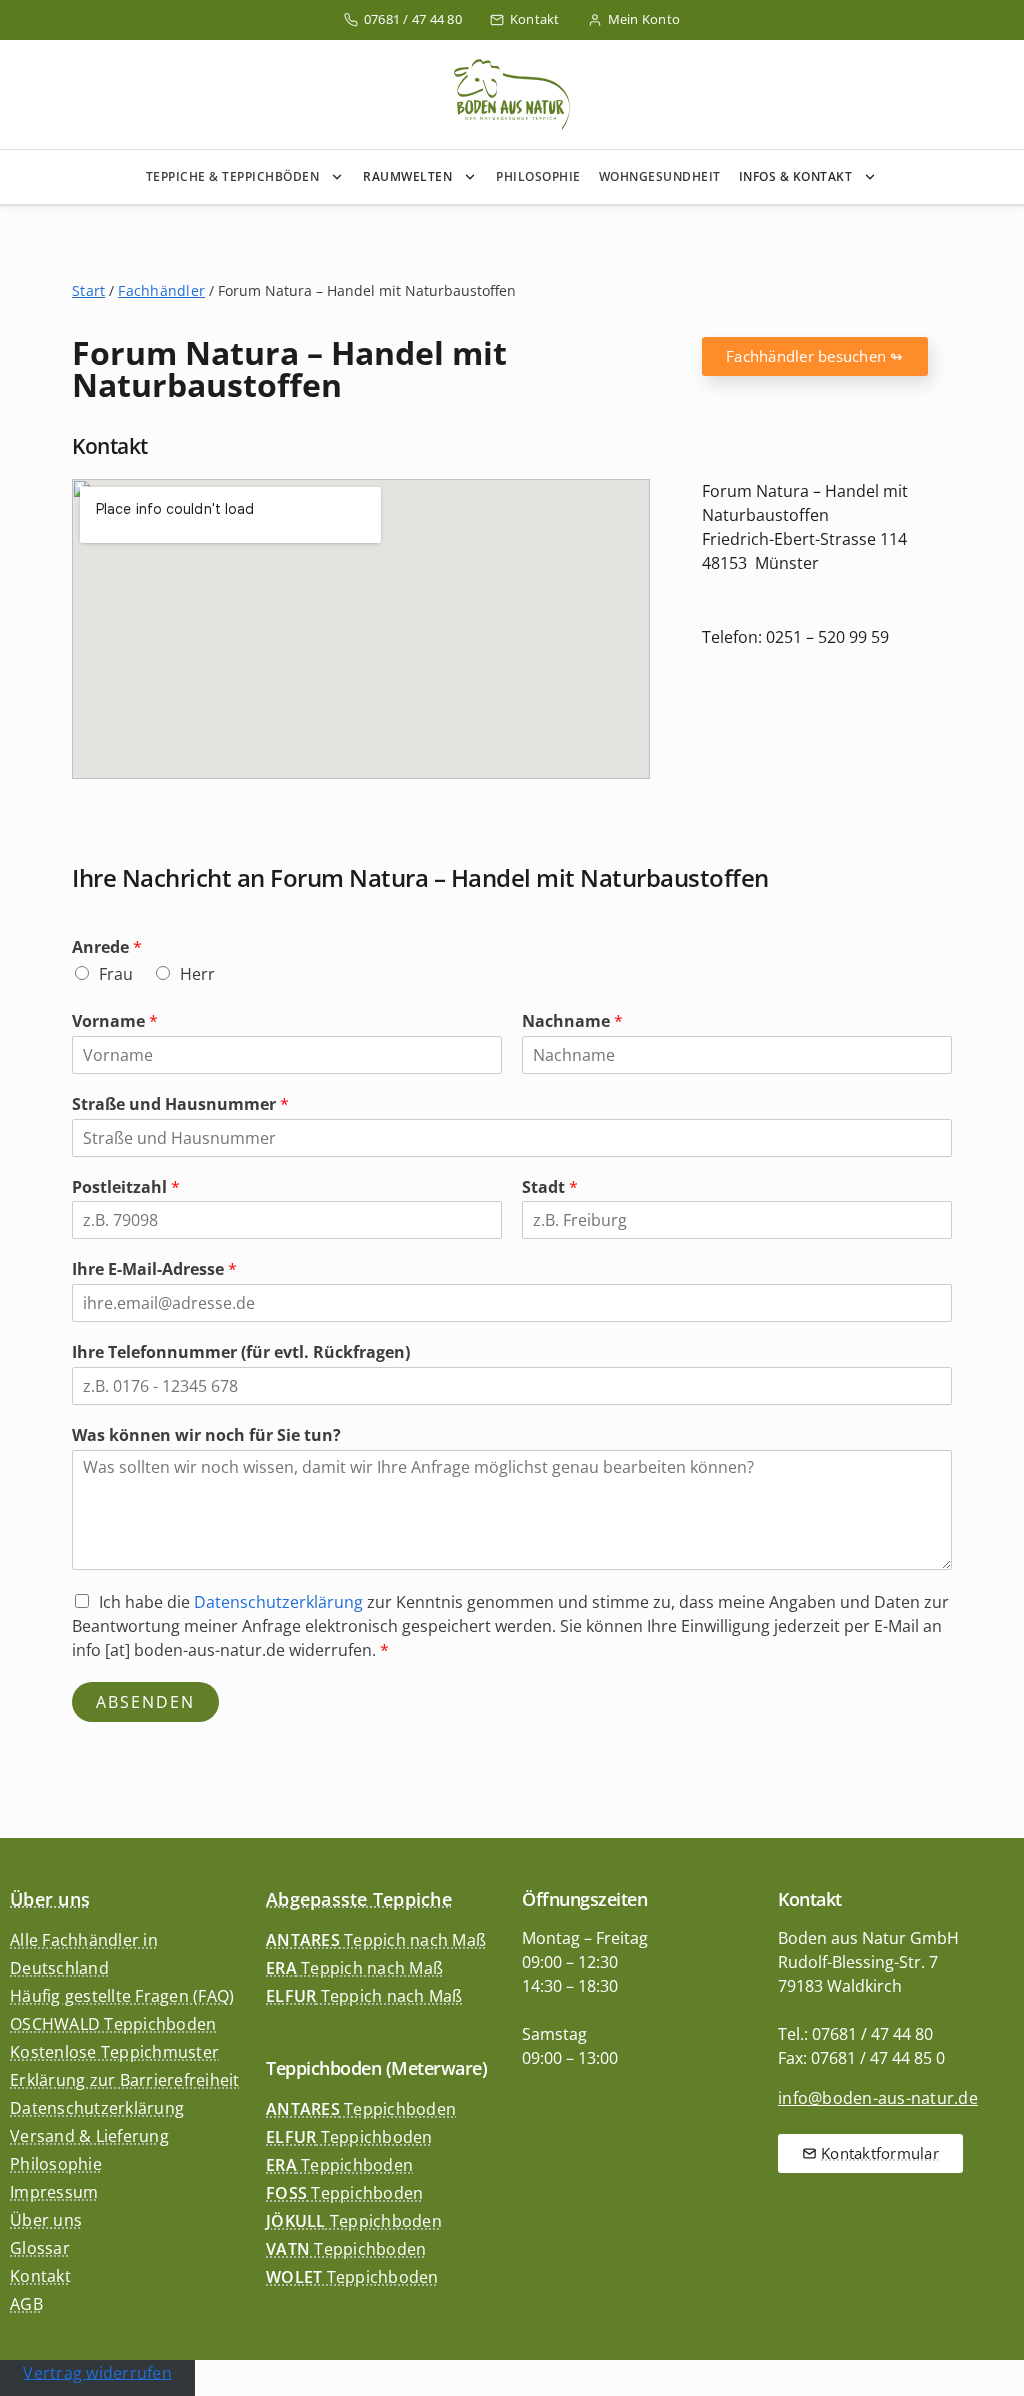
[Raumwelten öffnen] (474, 177)
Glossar (40, 2248)
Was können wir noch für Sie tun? (206, 1435)
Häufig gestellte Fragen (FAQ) (122, 1996)
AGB (26, 2304)
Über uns (50, 1899)
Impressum (54, 2192)
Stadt (550, 1187)
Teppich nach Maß (376, 1940)
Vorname (115, 1021)
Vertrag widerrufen (97, 2372)
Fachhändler (161, 290)
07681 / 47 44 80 (413, 19)
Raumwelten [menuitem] (407, 176)
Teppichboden (361, 2109)
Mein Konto (644, 19)
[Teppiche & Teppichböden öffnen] (341, 177)
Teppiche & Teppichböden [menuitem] (233, 176)
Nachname (572, 1021)
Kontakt (535, 19)
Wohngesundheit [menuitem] (660, 176)
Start (88, 290)
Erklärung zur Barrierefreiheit (125, 2080)
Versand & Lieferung (89, 2136)
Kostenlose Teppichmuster (114, 2052)
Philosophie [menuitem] (538, 176)
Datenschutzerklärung (278, 1602)
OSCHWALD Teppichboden (113, 2024)
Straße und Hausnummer (180, 1104)
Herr (197, 974)
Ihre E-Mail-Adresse (154, 1269)
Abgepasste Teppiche (359, 1899)
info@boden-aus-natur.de (878, 2098)
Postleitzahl (126, 1187)
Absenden (145, 1702)
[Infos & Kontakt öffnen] (874, 177)
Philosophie (56, 2164)
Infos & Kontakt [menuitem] (796, 176)
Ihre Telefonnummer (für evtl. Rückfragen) (241, 1352)
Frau (116, 974)
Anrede (107, 947)
